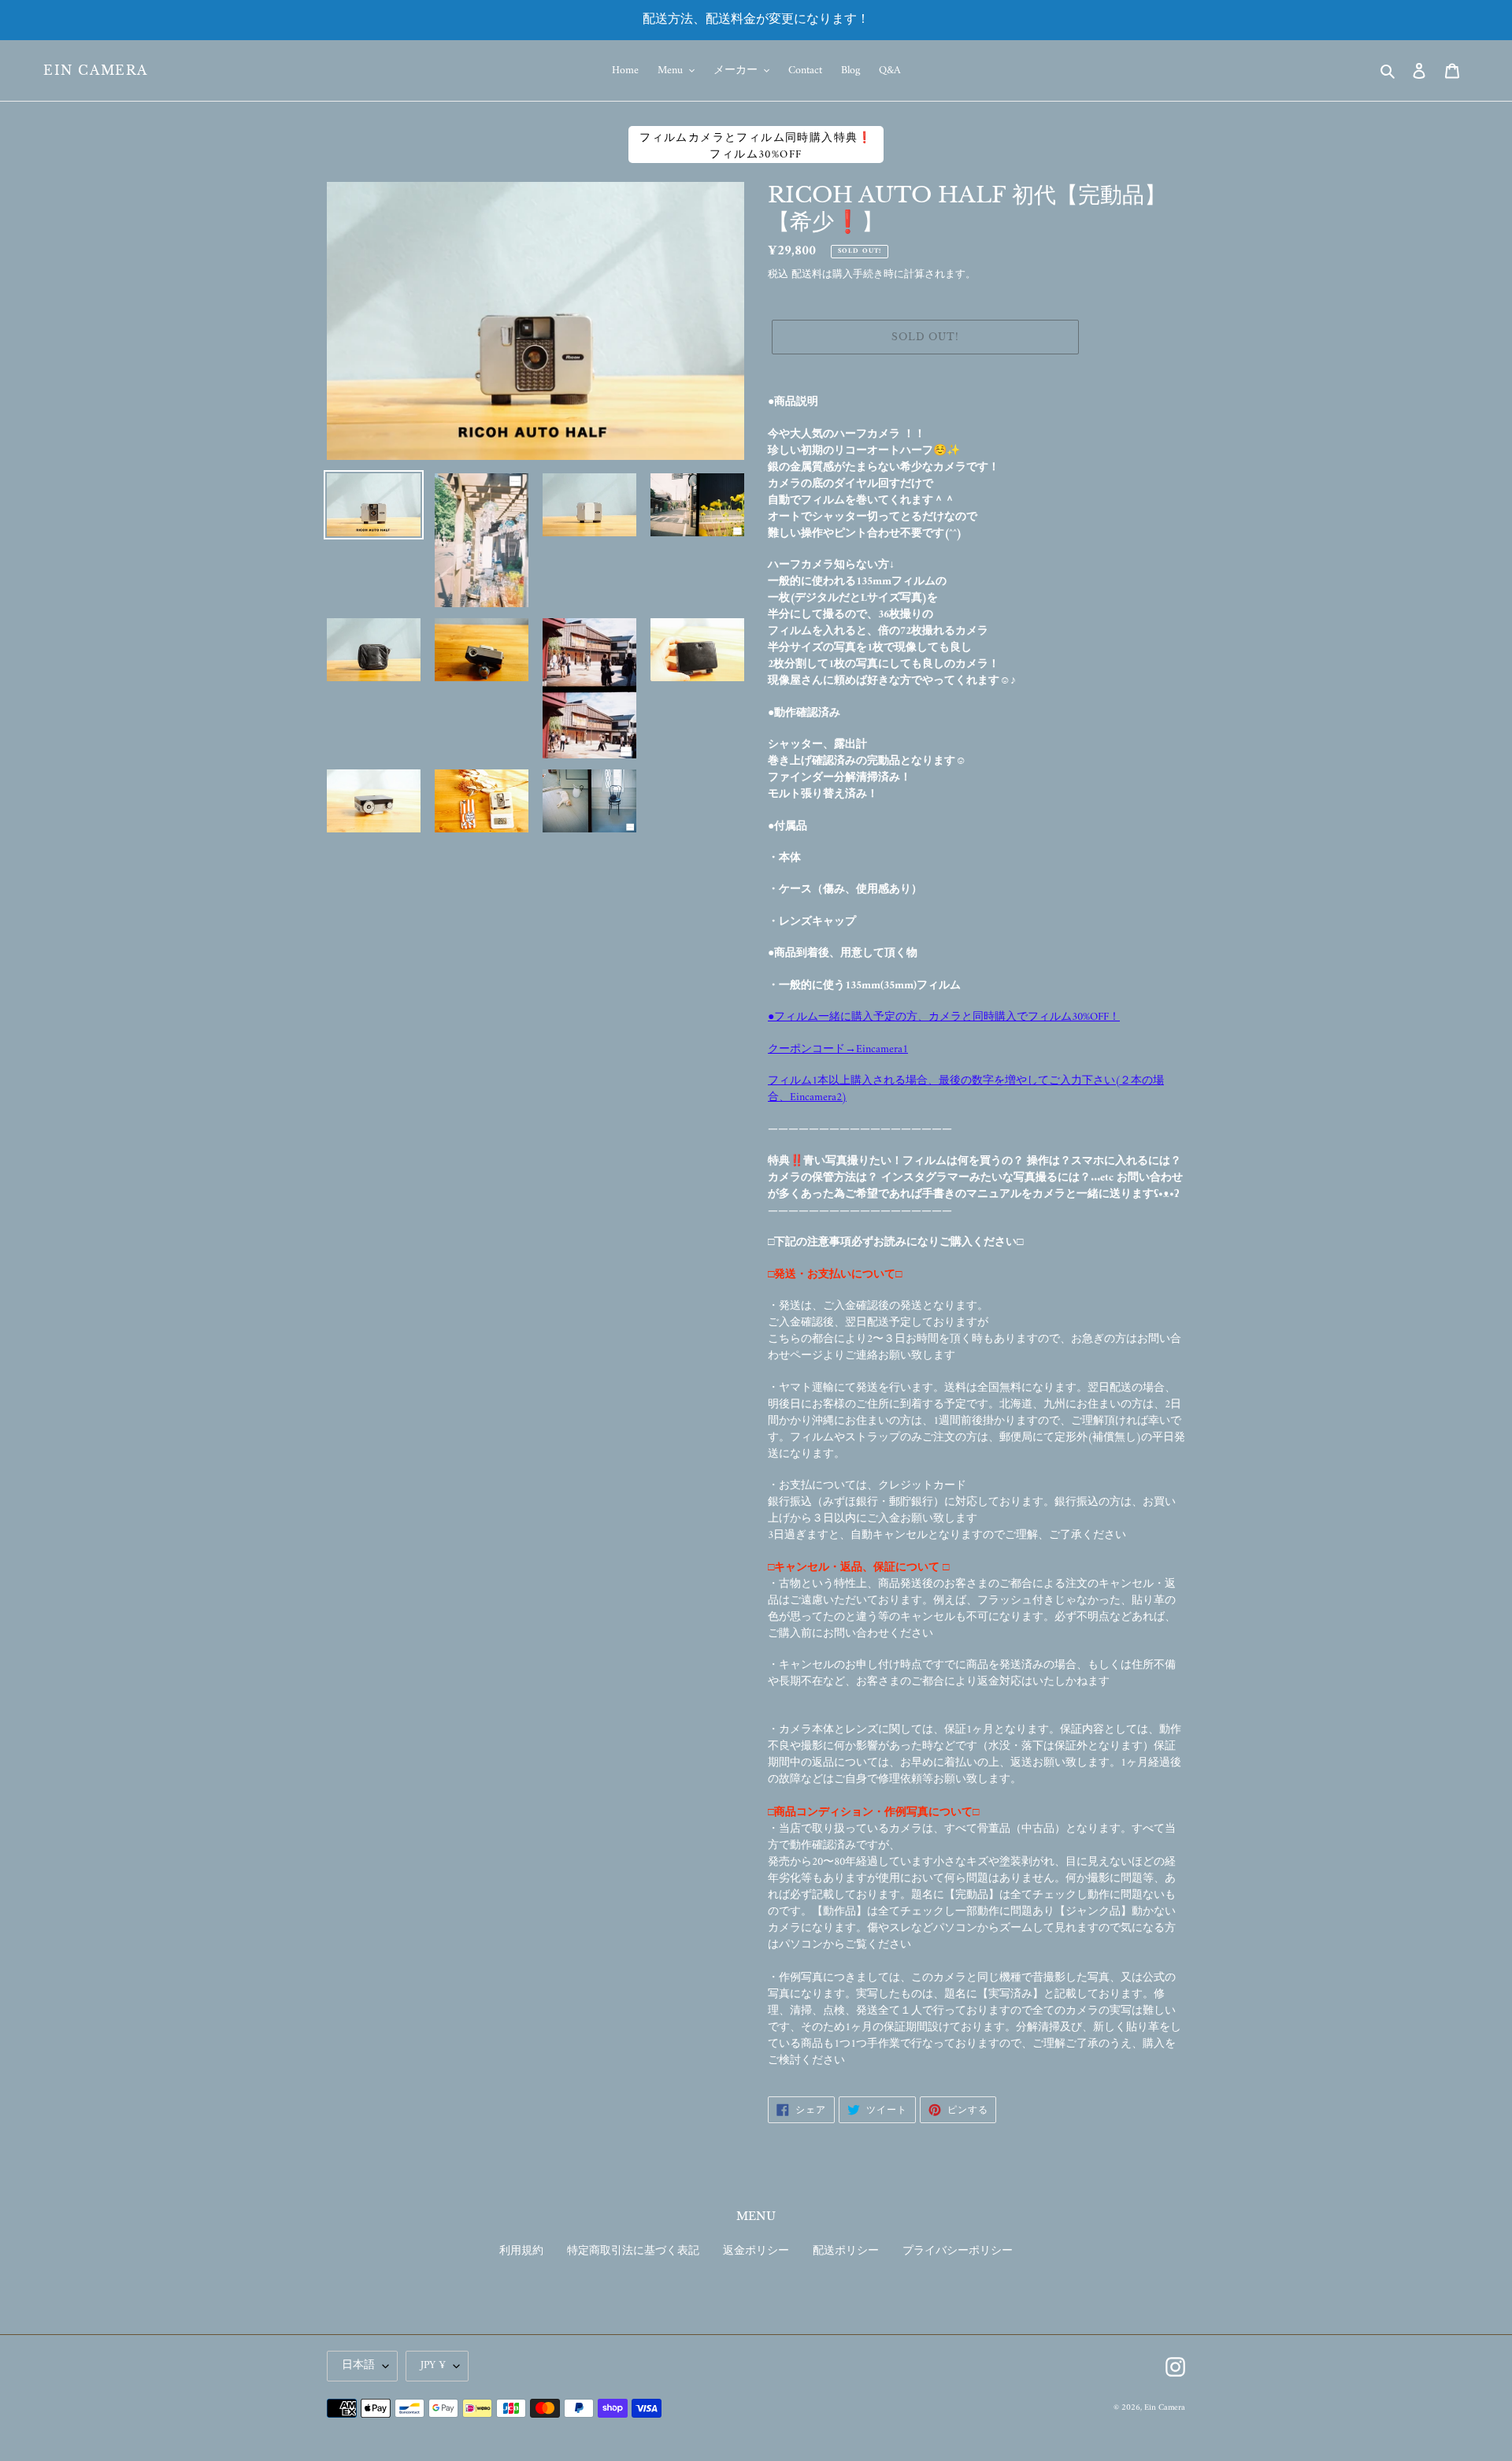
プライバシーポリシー (958, 2251)
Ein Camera (96, 70)
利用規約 (521, 2251)
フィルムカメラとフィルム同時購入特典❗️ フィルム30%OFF (756, 146)
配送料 (807, 274)
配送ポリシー (846, 2251)
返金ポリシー (756, 2251)
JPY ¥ (433, 2365)
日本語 (358, 2365)
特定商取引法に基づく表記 (633, 2251)
